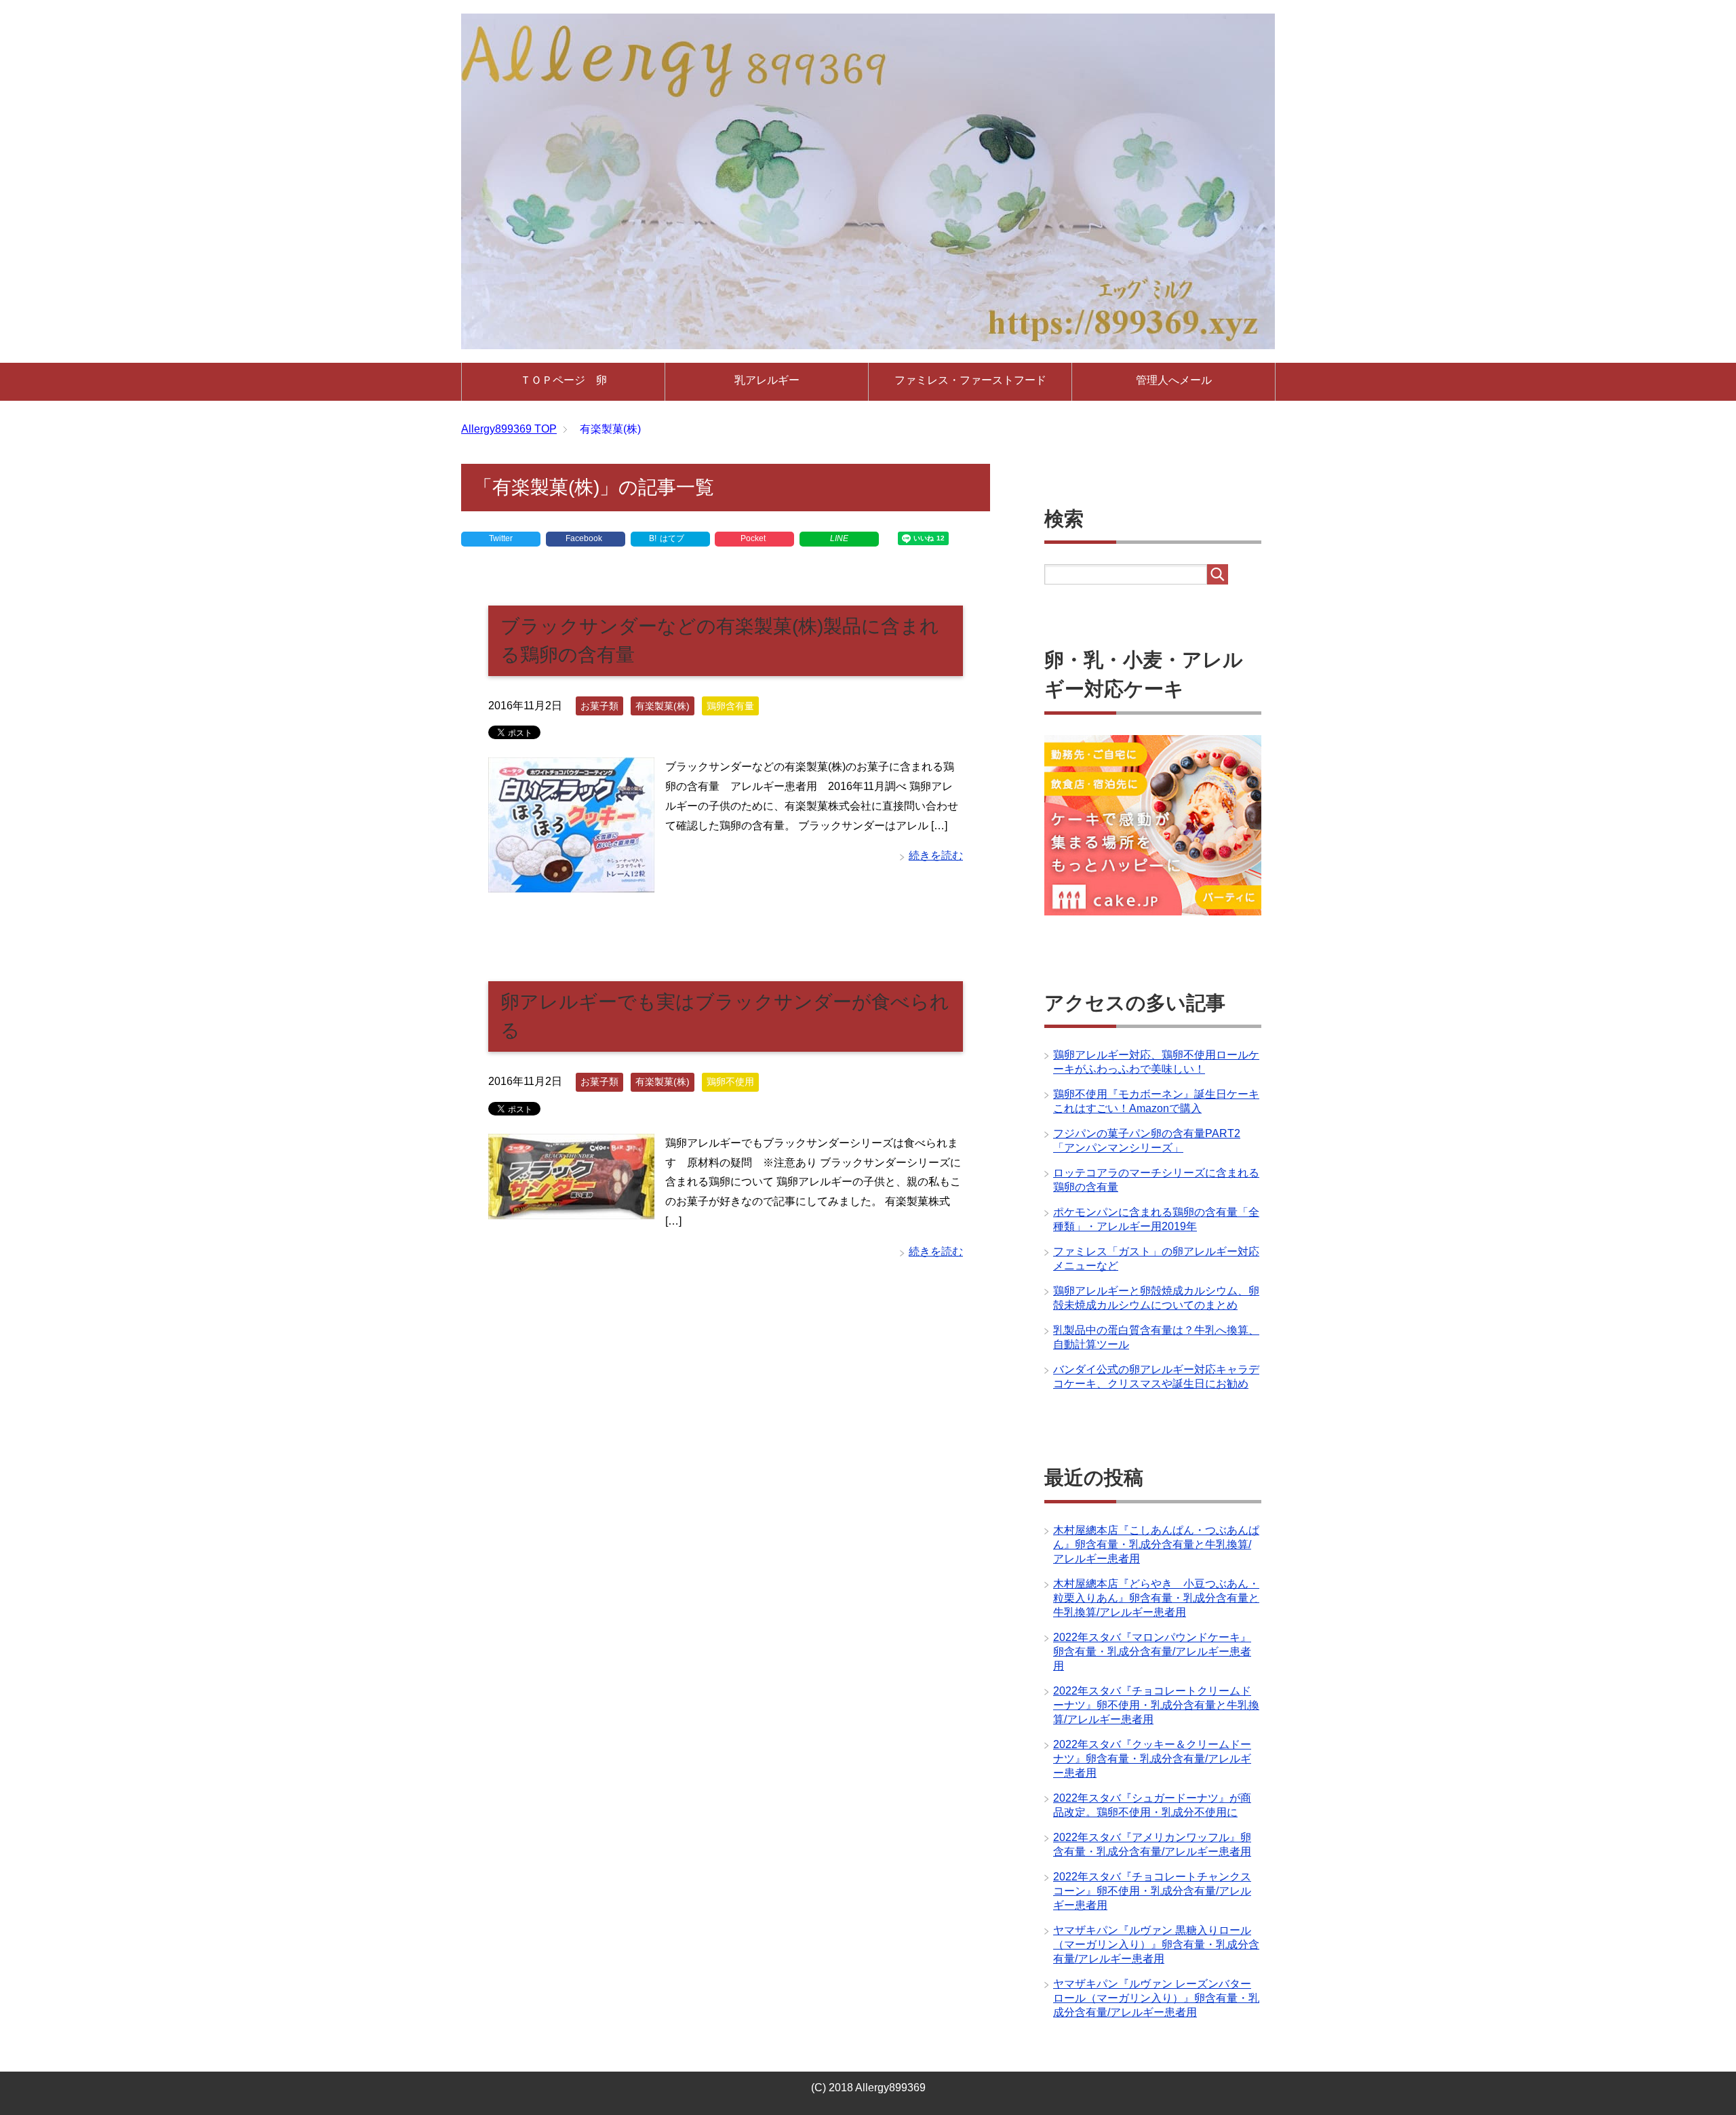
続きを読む (936, 855)
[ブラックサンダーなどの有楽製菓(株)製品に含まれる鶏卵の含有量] (571, 882)
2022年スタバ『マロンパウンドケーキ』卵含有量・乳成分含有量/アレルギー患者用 (1152, 1652)
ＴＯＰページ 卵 (564, 380)
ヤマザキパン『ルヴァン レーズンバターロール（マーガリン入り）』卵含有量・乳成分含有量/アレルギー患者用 (1156, 1998)
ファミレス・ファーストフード (970, 380)
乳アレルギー (767, 380)
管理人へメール (1174, 380)
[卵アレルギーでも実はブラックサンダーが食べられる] (571, 1209)
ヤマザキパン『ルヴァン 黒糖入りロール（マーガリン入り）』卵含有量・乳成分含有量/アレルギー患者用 (1156, 1944)
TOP (509, 429)
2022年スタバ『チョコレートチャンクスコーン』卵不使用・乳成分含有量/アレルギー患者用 (1152, 1891)
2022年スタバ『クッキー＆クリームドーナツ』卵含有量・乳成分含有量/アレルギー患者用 (1152, 1759)
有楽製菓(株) (663, 706)
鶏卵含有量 (730, 706)
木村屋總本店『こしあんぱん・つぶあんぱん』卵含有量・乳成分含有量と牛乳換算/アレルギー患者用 (1156, 1544)
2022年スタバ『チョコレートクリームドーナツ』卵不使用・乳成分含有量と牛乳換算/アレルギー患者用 (1156, 1705)
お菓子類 (599, 706)
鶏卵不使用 (730, 1082)
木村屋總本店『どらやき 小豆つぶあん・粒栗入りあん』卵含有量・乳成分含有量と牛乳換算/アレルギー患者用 (1156, 1598)
